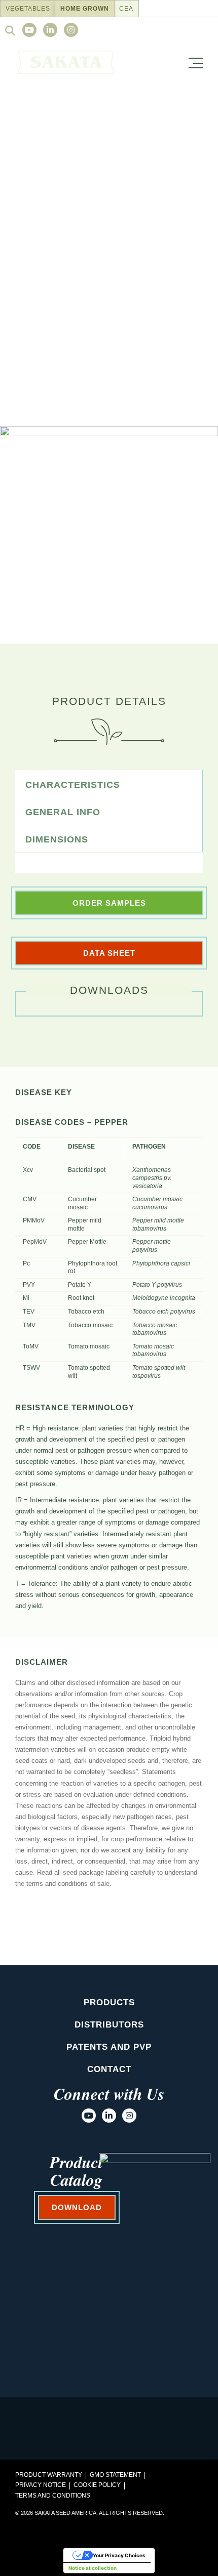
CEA (126, 9)
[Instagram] (71, 30)
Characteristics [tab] (73, 785)
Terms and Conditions (53, 2496)
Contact (109, 2069)
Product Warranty (49, 2475)
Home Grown (85, 9)
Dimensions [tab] (57, 839)
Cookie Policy (97, 2485)
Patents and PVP (109, 2047)
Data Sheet (109, 953)
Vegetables (28, 9)
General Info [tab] (63, 812)
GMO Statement (115, 2475)
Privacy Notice (41, 2485)
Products (109, 2002)
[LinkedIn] (50, 30)
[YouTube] (29, 30)
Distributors (109, 2025)
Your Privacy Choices (119, 2555)
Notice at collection (93, 2568)
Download (109, 613)
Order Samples (109, 903)
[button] (198, 61)
